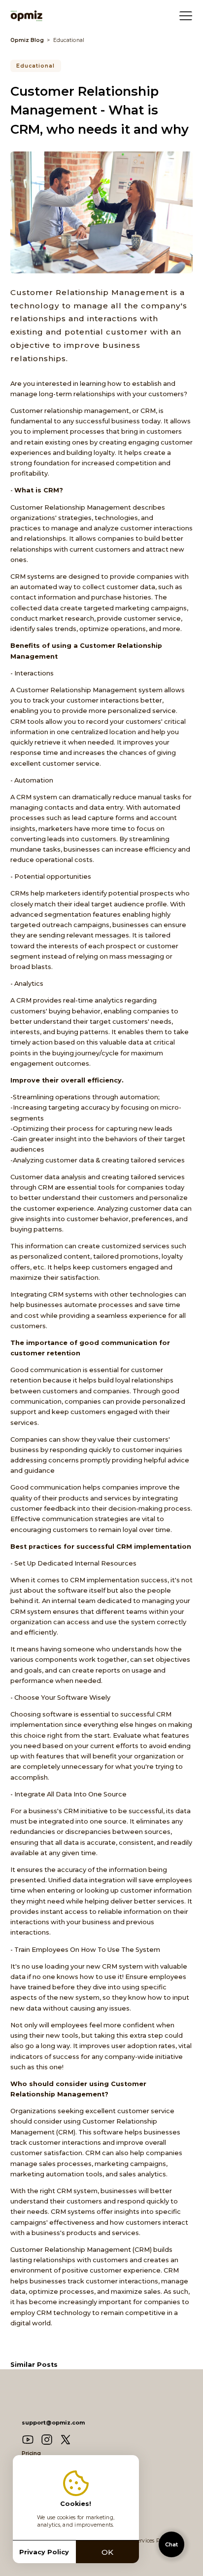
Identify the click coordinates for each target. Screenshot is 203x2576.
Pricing (31, 2453)
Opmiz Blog (27, 40)
